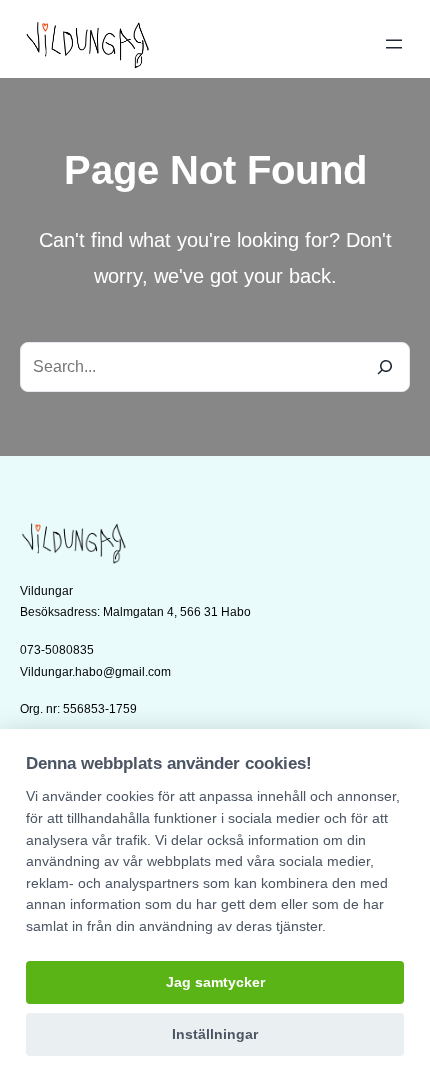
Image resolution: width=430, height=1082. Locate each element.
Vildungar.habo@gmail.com (95, 672)
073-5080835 (57, 650)
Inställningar (215, 1034)
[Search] (385, 367)
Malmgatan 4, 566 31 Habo (177, 612)
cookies (130, 796)
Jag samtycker (215, 982)
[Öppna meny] (394, 44)
